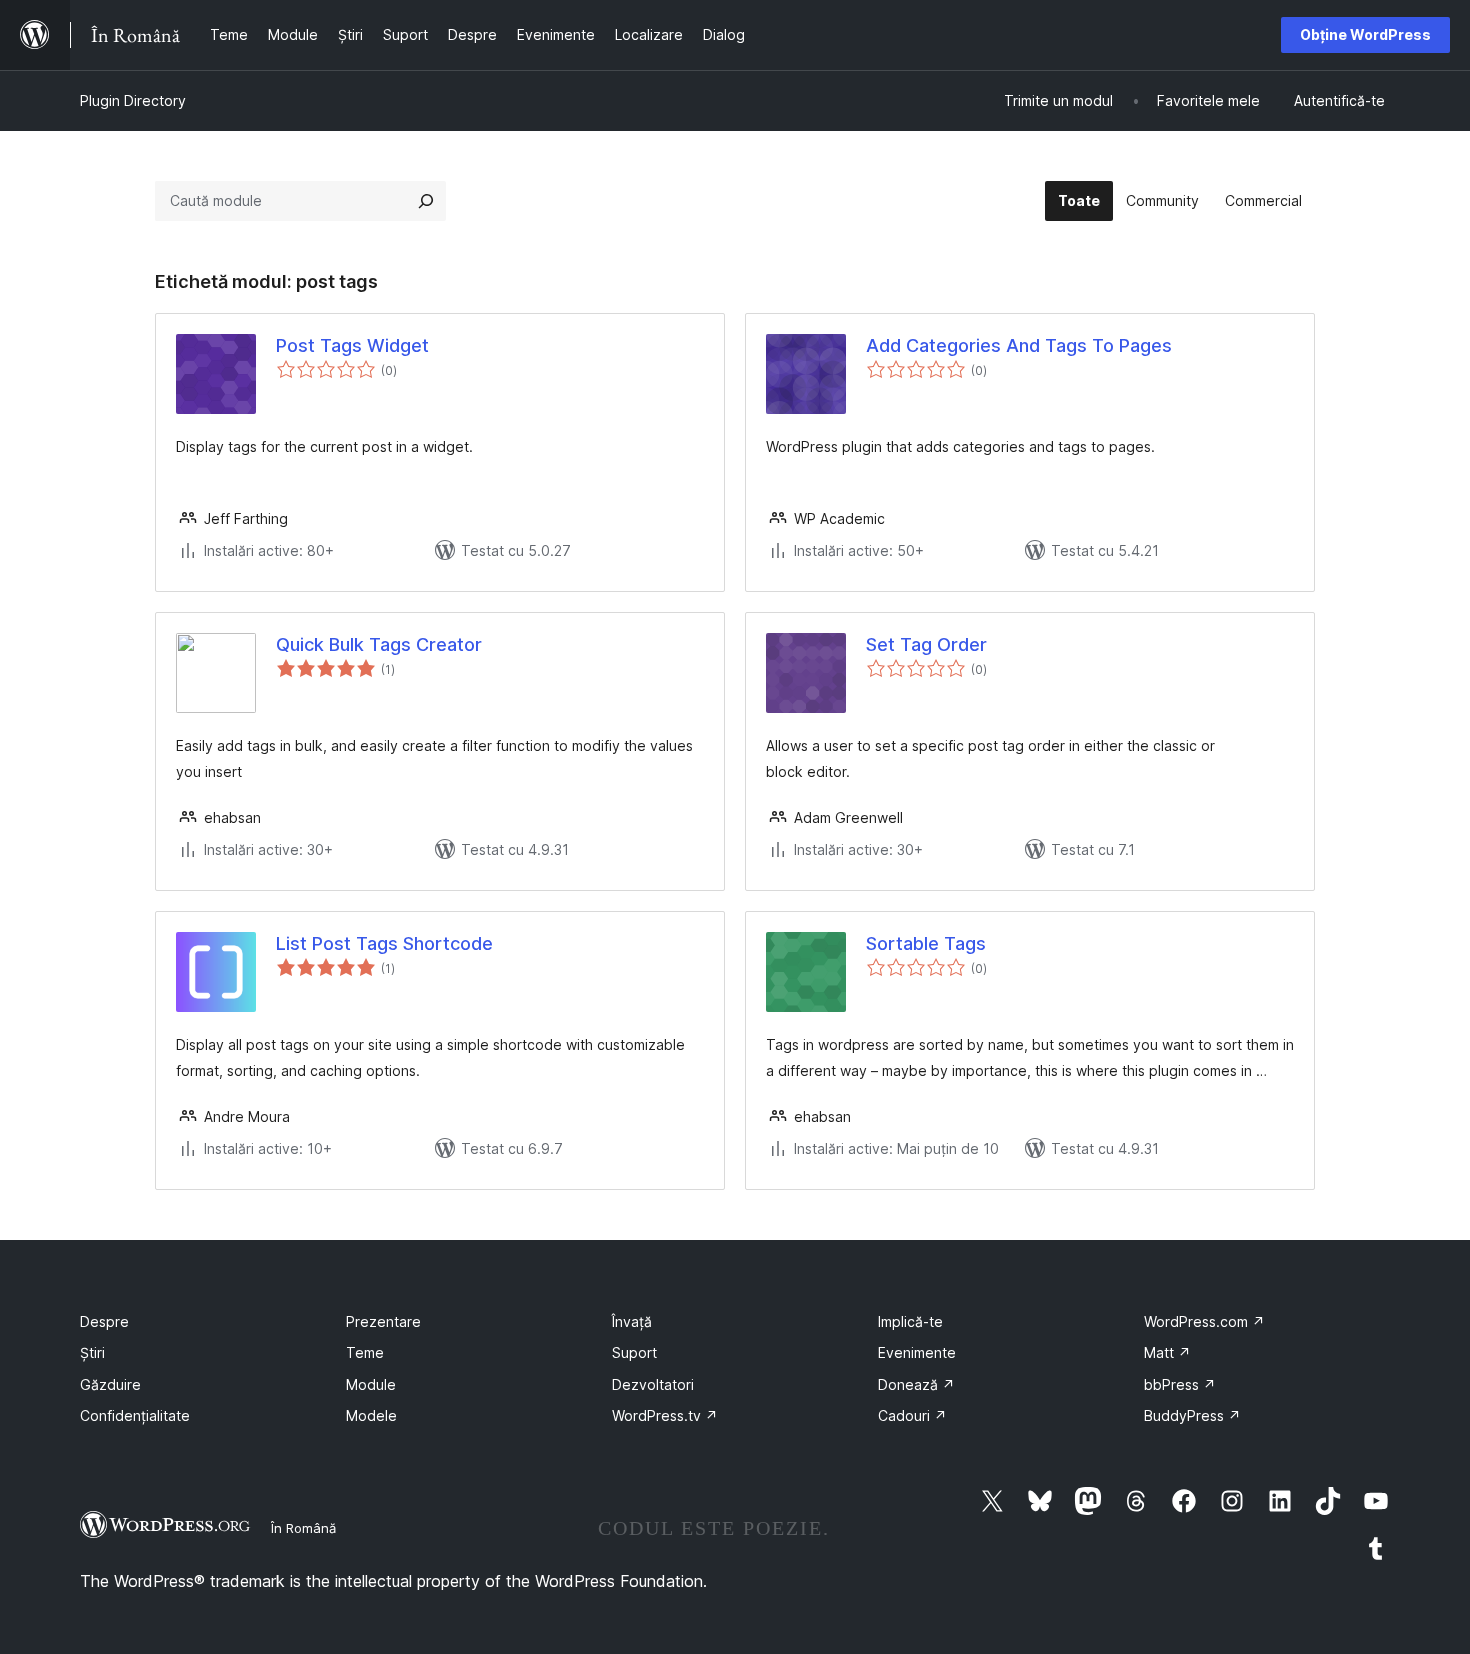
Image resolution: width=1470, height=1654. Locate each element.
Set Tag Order (926, 644)
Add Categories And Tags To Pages (1019, 345)
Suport (634, 1352)
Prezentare (383, 1321)
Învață (632, 1321)
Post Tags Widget (352, 345)
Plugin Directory (133, 100)
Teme (365, 1352)
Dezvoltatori (653, 1384)
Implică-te (910, 1321)
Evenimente (917, 1352)
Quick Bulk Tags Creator (379, 644)
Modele (371, 1415)
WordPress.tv (665, 1415)
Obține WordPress (1365, 34)
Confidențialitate (135, 1415)
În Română (303, 1528)
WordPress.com (1204, 1321)
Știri (92, 1352)
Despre (104, 1321)
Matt (1167, 1352)
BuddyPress (1192, 1415)
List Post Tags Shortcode (384, 943)
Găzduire (110, 1384)
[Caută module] (426, 201)
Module (371, 1384)
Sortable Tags (926, 943)
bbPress (1180, 1384)
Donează (916, 1384)
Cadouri (912, 1415)
